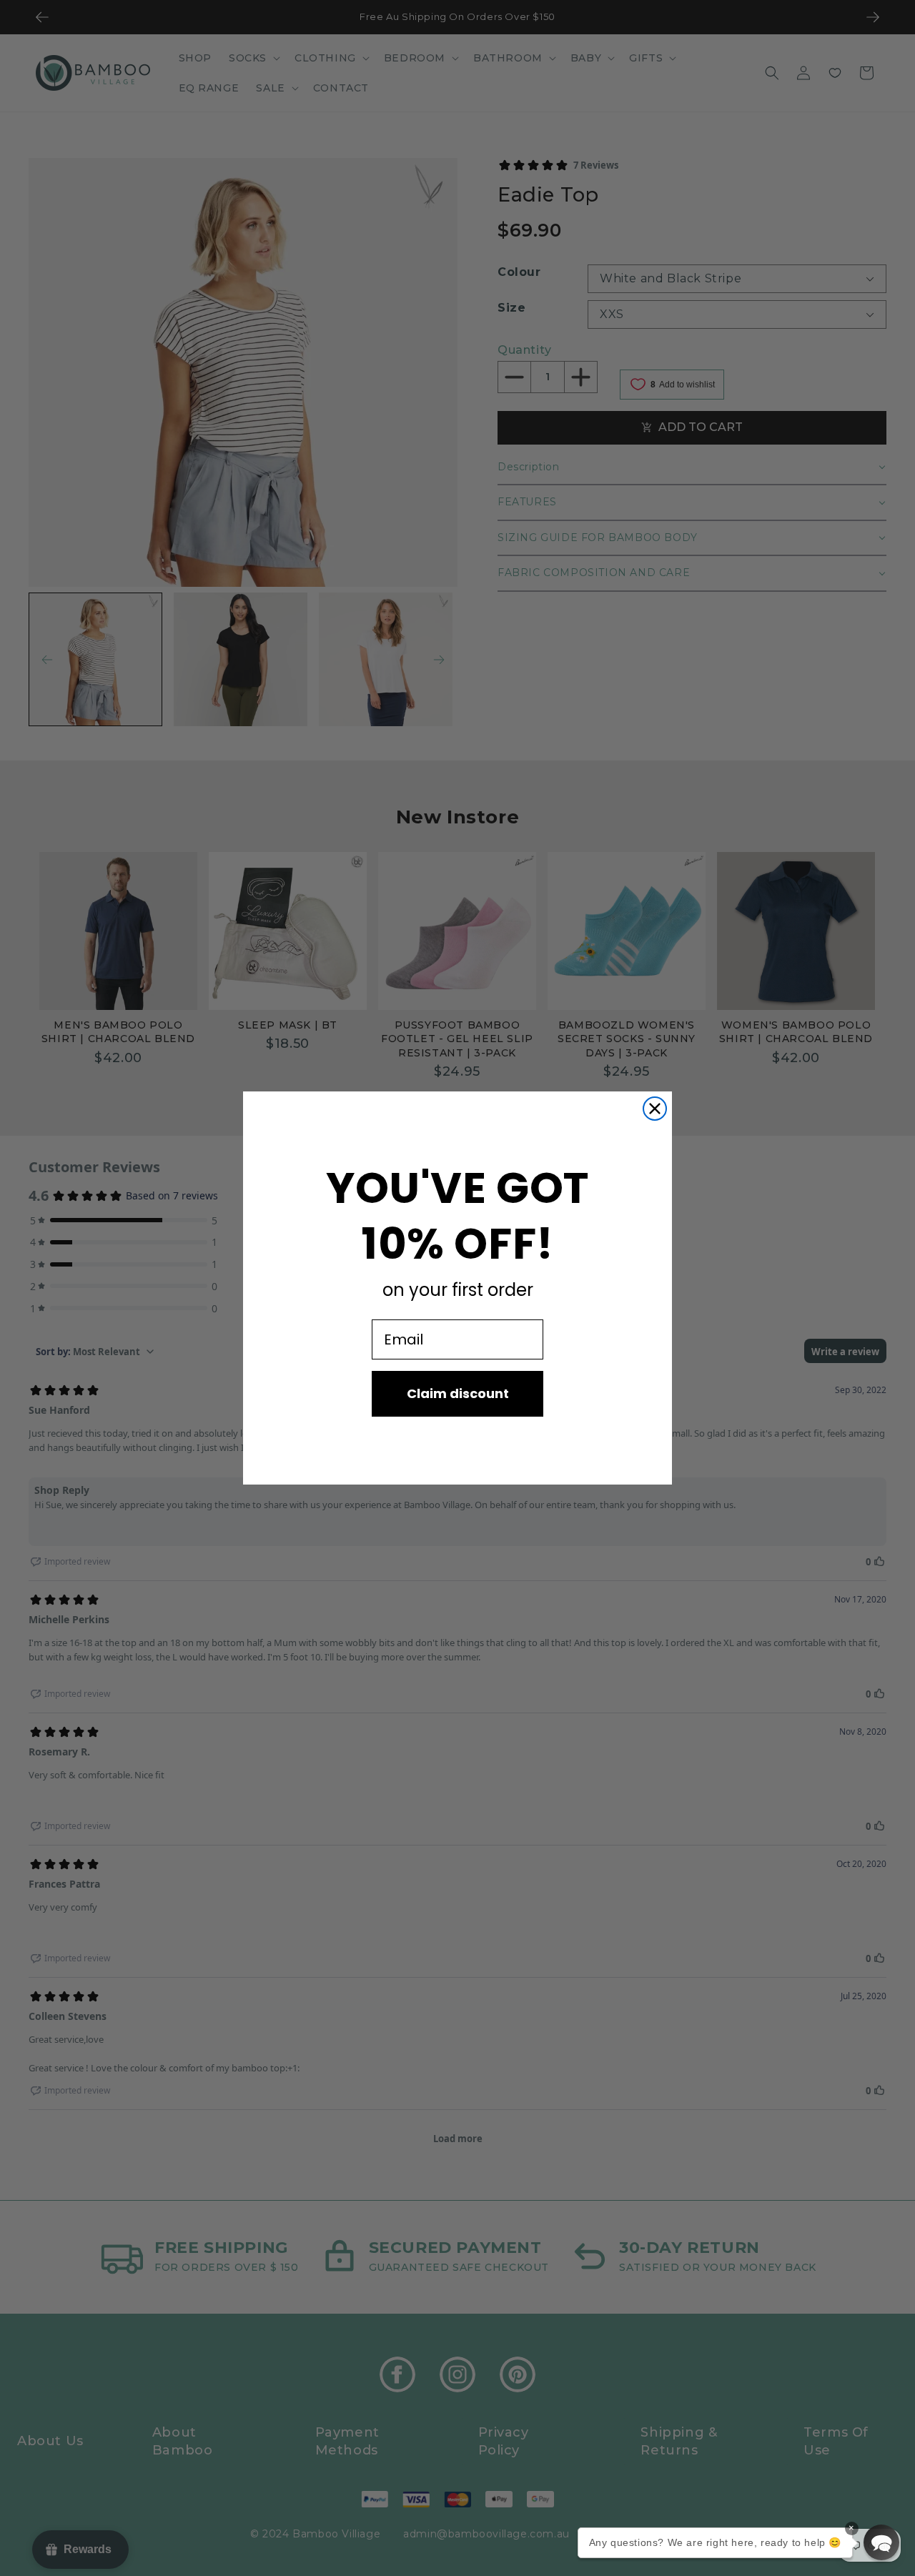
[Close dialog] (655, 1109)
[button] (881, 2542)
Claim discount (458, 1393)
